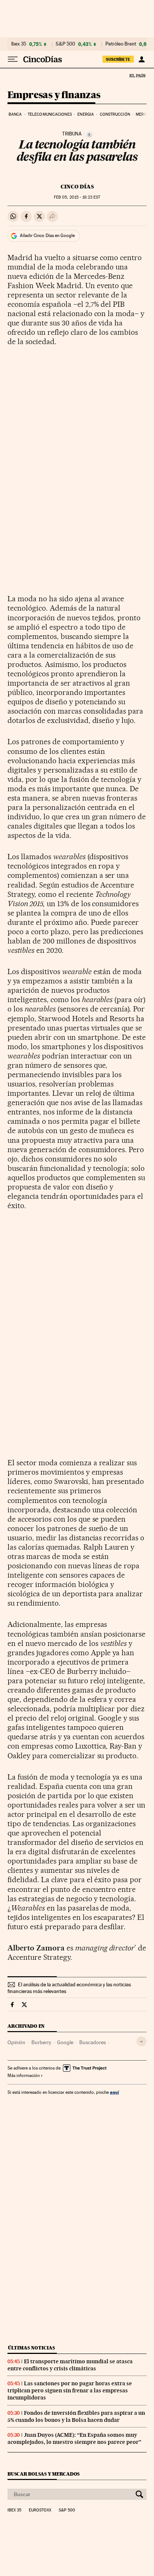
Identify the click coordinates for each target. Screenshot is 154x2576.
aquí (114, 2092)
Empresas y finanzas (54, 95)
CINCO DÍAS (77, 187)
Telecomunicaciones (50, 114)
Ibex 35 (19, 44)
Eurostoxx (40, 2510)
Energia (86, 114)
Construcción (115, 114)
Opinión (16, 2042)
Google (65, 2042)
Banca (15, 114)
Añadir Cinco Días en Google (47, 236)
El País (137, 75)
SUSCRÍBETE (118, 59)
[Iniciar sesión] (141, 59)
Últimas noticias (31, 2348)
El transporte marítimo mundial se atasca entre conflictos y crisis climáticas (70, 2365)
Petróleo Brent (121, 44)
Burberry (41, 2042)
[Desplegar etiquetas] (141, 2041)
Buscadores (93, 2042)
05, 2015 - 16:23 (77, 197)
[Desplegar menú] (13, 59)
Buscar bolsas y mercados (44, 2474)
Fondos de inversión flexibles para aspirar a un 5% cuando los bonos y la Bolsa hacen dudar (76, 2416)
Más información (24, 2076)
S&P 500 (65, 44)
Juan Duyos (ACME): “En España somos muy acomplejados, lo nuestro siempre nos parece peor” (74, 2438)
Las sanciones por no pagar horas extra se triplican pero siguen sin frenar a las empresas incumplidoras (70, 2391)
